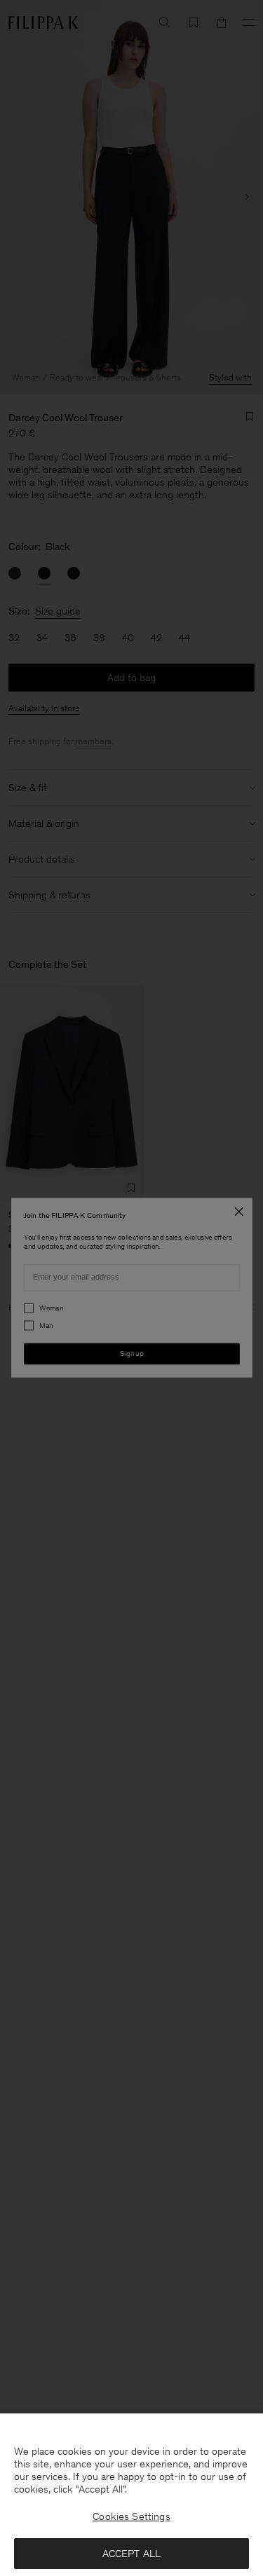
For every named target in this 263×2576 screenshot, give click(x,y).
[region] (131, 2495)
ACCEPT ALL (132, 2554)
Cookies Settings (131, 2516)
